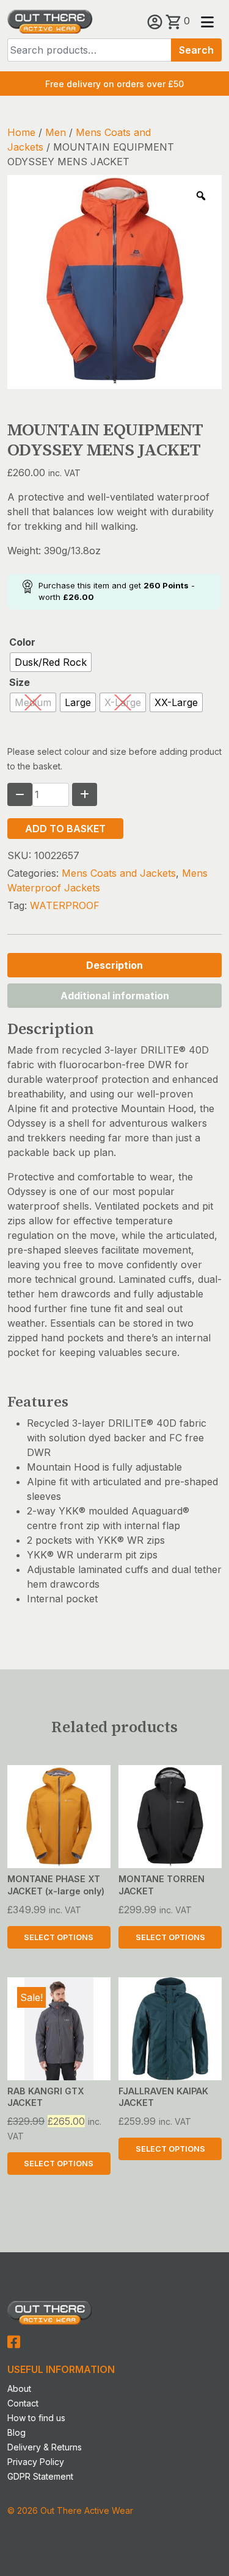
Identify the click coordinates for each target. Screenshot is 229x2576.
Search (196, 50)
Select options (59, 1937)
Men (56, 132)
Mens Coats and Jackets (119, 873)
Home (21, 132)
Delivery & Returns (45, 2447)
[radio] (51, 662)
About (19, 2389)
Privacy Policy (36, 2462)
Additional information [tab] (115, 996)
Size (20, 682)
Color (22, 642)
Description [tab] (114, 965)
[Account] (156, 21)
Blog (16, 2432)
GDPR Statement (40, 2476)
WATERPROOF (65, 905)
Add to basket (65, 829)
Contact (23, 2403)
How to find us (36, 2418)
